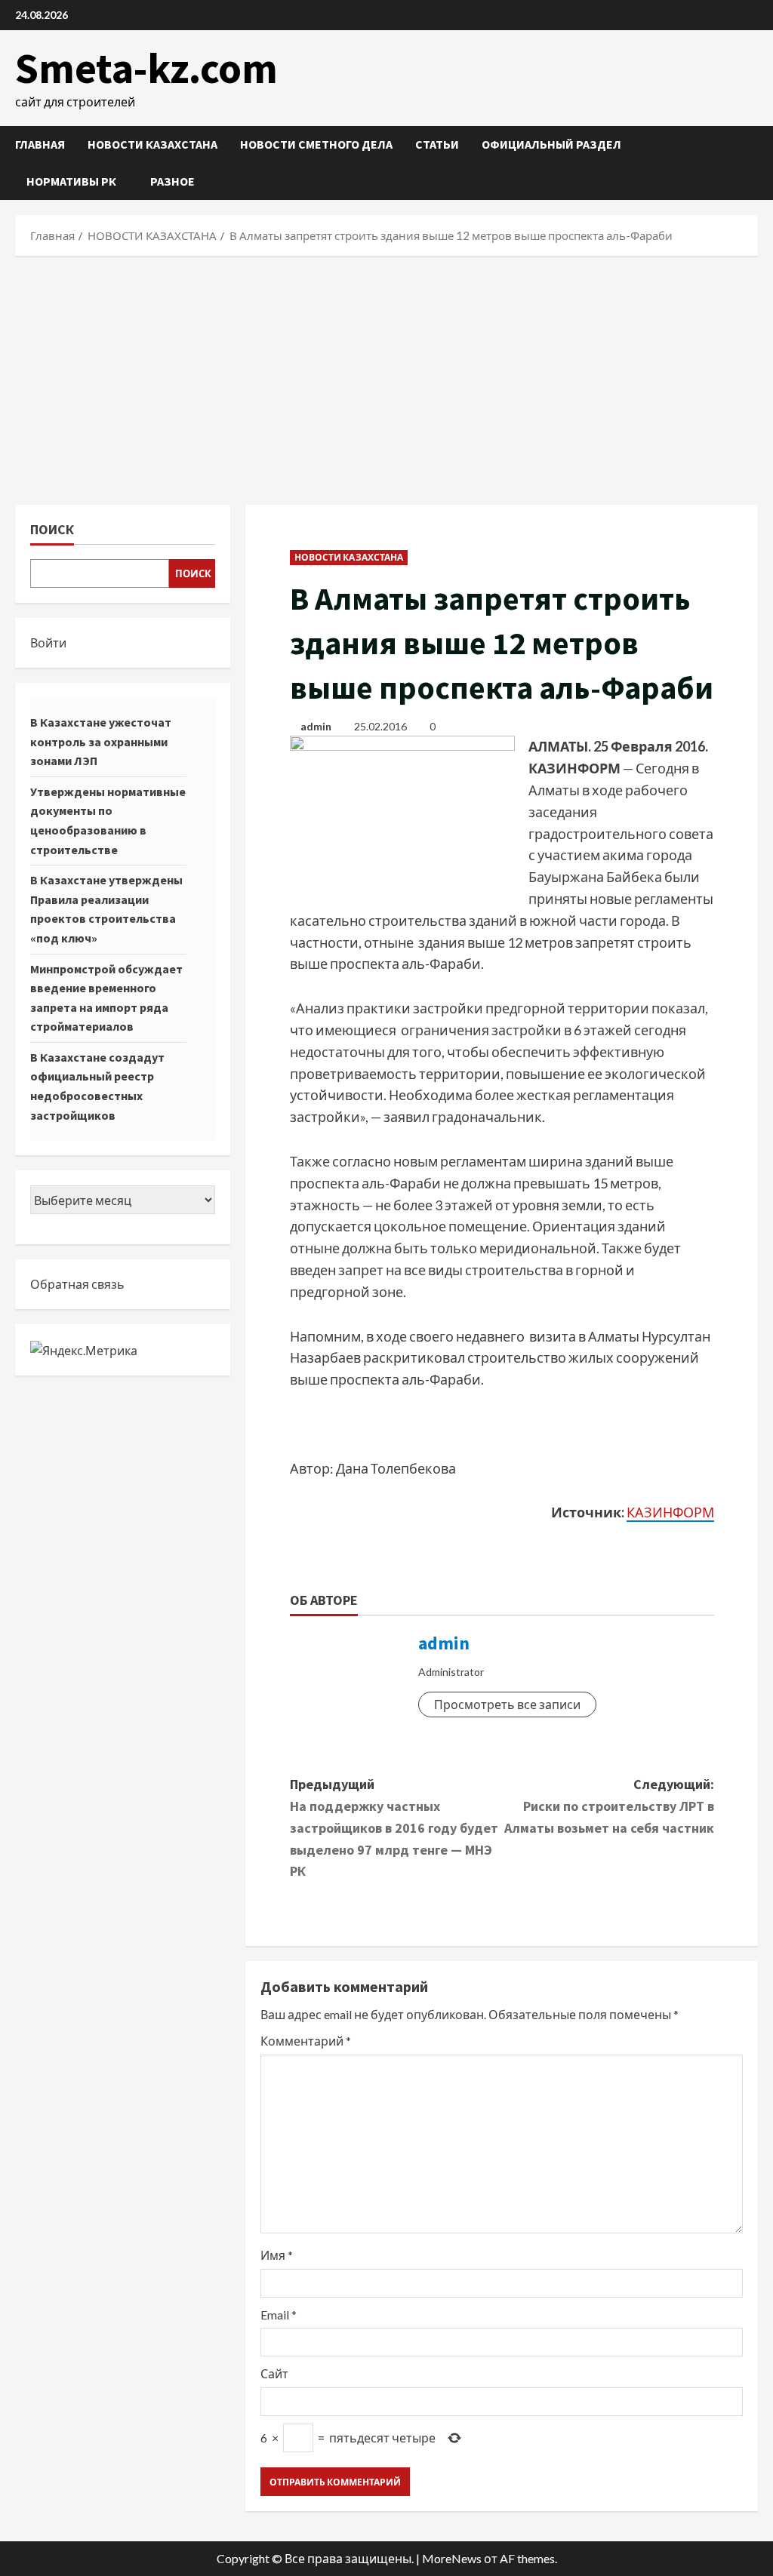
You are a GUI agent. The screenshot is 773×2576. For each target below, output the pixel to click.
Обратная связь (77, 1284)
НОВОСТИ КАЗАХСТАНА (152, 144)
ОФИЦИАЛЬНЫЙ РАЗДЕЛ (551, 144)
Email (279, 2315)
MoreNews (452, 2558)
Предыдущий (394, 1827)
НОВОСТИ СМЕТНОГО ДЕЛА (316, 144)
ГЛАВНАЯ (40, 144)
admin (316, 726)
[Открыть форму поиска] (753, 163)
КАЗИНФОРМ (670, 1512)
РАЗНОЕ (172, 181)
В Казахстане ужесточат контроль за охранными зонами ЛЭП (101, 741)
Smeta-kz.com (146, 68)
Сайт (274, 2373)
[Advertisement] (386, 377)
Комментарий (306, 2041)
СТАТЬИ (437, 144)
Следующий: (609, 1806)
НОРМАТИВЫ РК (71, 181)
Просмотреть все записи (507, 1704)
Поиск (52, 529)
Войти (48, 642)
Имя (277, 2255)
